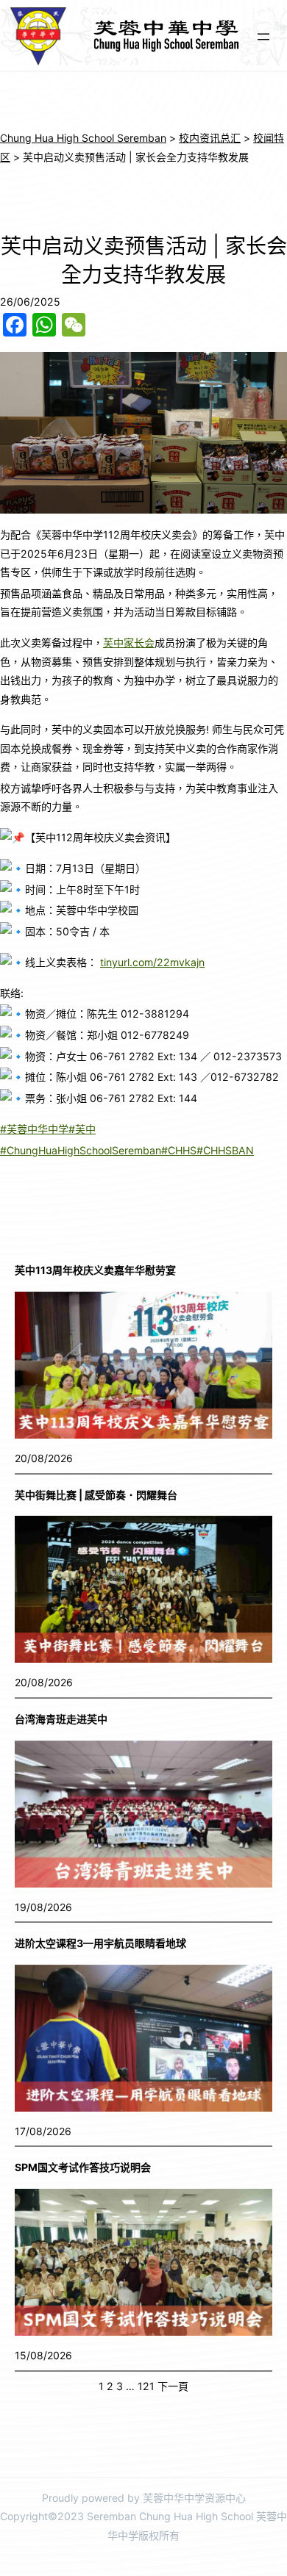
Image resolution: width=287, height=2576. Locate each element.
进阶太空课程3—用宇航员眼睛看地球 (100, 1943)
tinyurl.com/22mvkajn (152, 962)
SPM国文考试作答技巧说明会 (83, 2167)
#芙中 (82, 1129)
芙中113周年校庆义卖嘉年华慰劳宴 (95, 1270)
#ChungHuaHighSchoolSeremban (81, 1150)
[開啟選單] (263, 37)
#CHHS (179, 1150)
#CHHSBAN (225, 1150)
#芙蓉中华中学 (34, 1129)
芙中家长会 (129, 643)
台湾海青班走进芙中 (61, 1719)
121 (146, 2386)
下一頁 (173, 2386)
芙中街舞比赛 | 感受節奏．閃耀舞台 (96, 1495)
